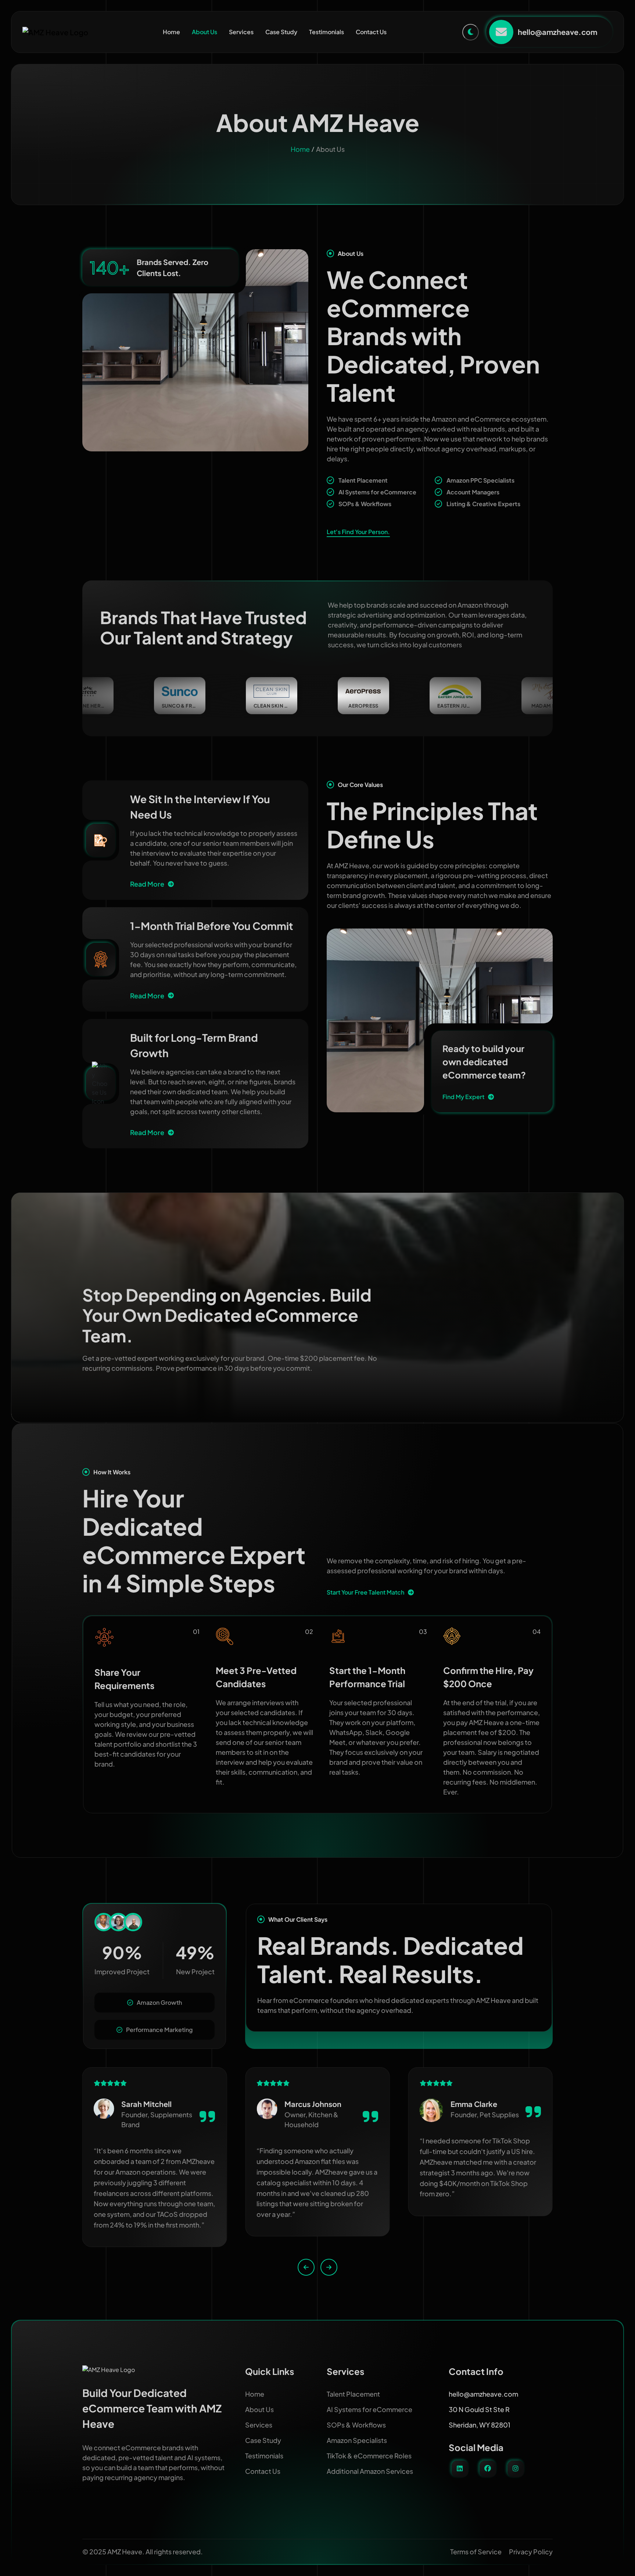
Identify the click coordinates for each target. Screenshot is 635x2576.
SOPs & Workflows (365, 504)
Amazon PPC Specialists (480, 480)
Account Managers (473, 492)
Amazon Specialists (357, 2440)
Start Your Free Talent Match (365, 1592)
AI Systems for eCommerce (377, 492)
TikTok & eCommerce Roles (369, 2456)
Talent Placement (363, 480)
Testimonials (327, 32)
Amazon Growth (159, 2002)
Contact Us (371, 32)
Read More (147, 884)
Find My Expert (463, 1097)
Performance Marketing (159, 2030)
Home (171, 32)
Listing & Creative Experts (483, 504)
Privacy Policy (531, 2552)
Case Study (281, 32)
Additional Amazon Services (370, 2471)
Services (241, 32)
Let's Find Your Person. (358, 532)
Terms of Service (476, 2552)
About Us (205, 32)
